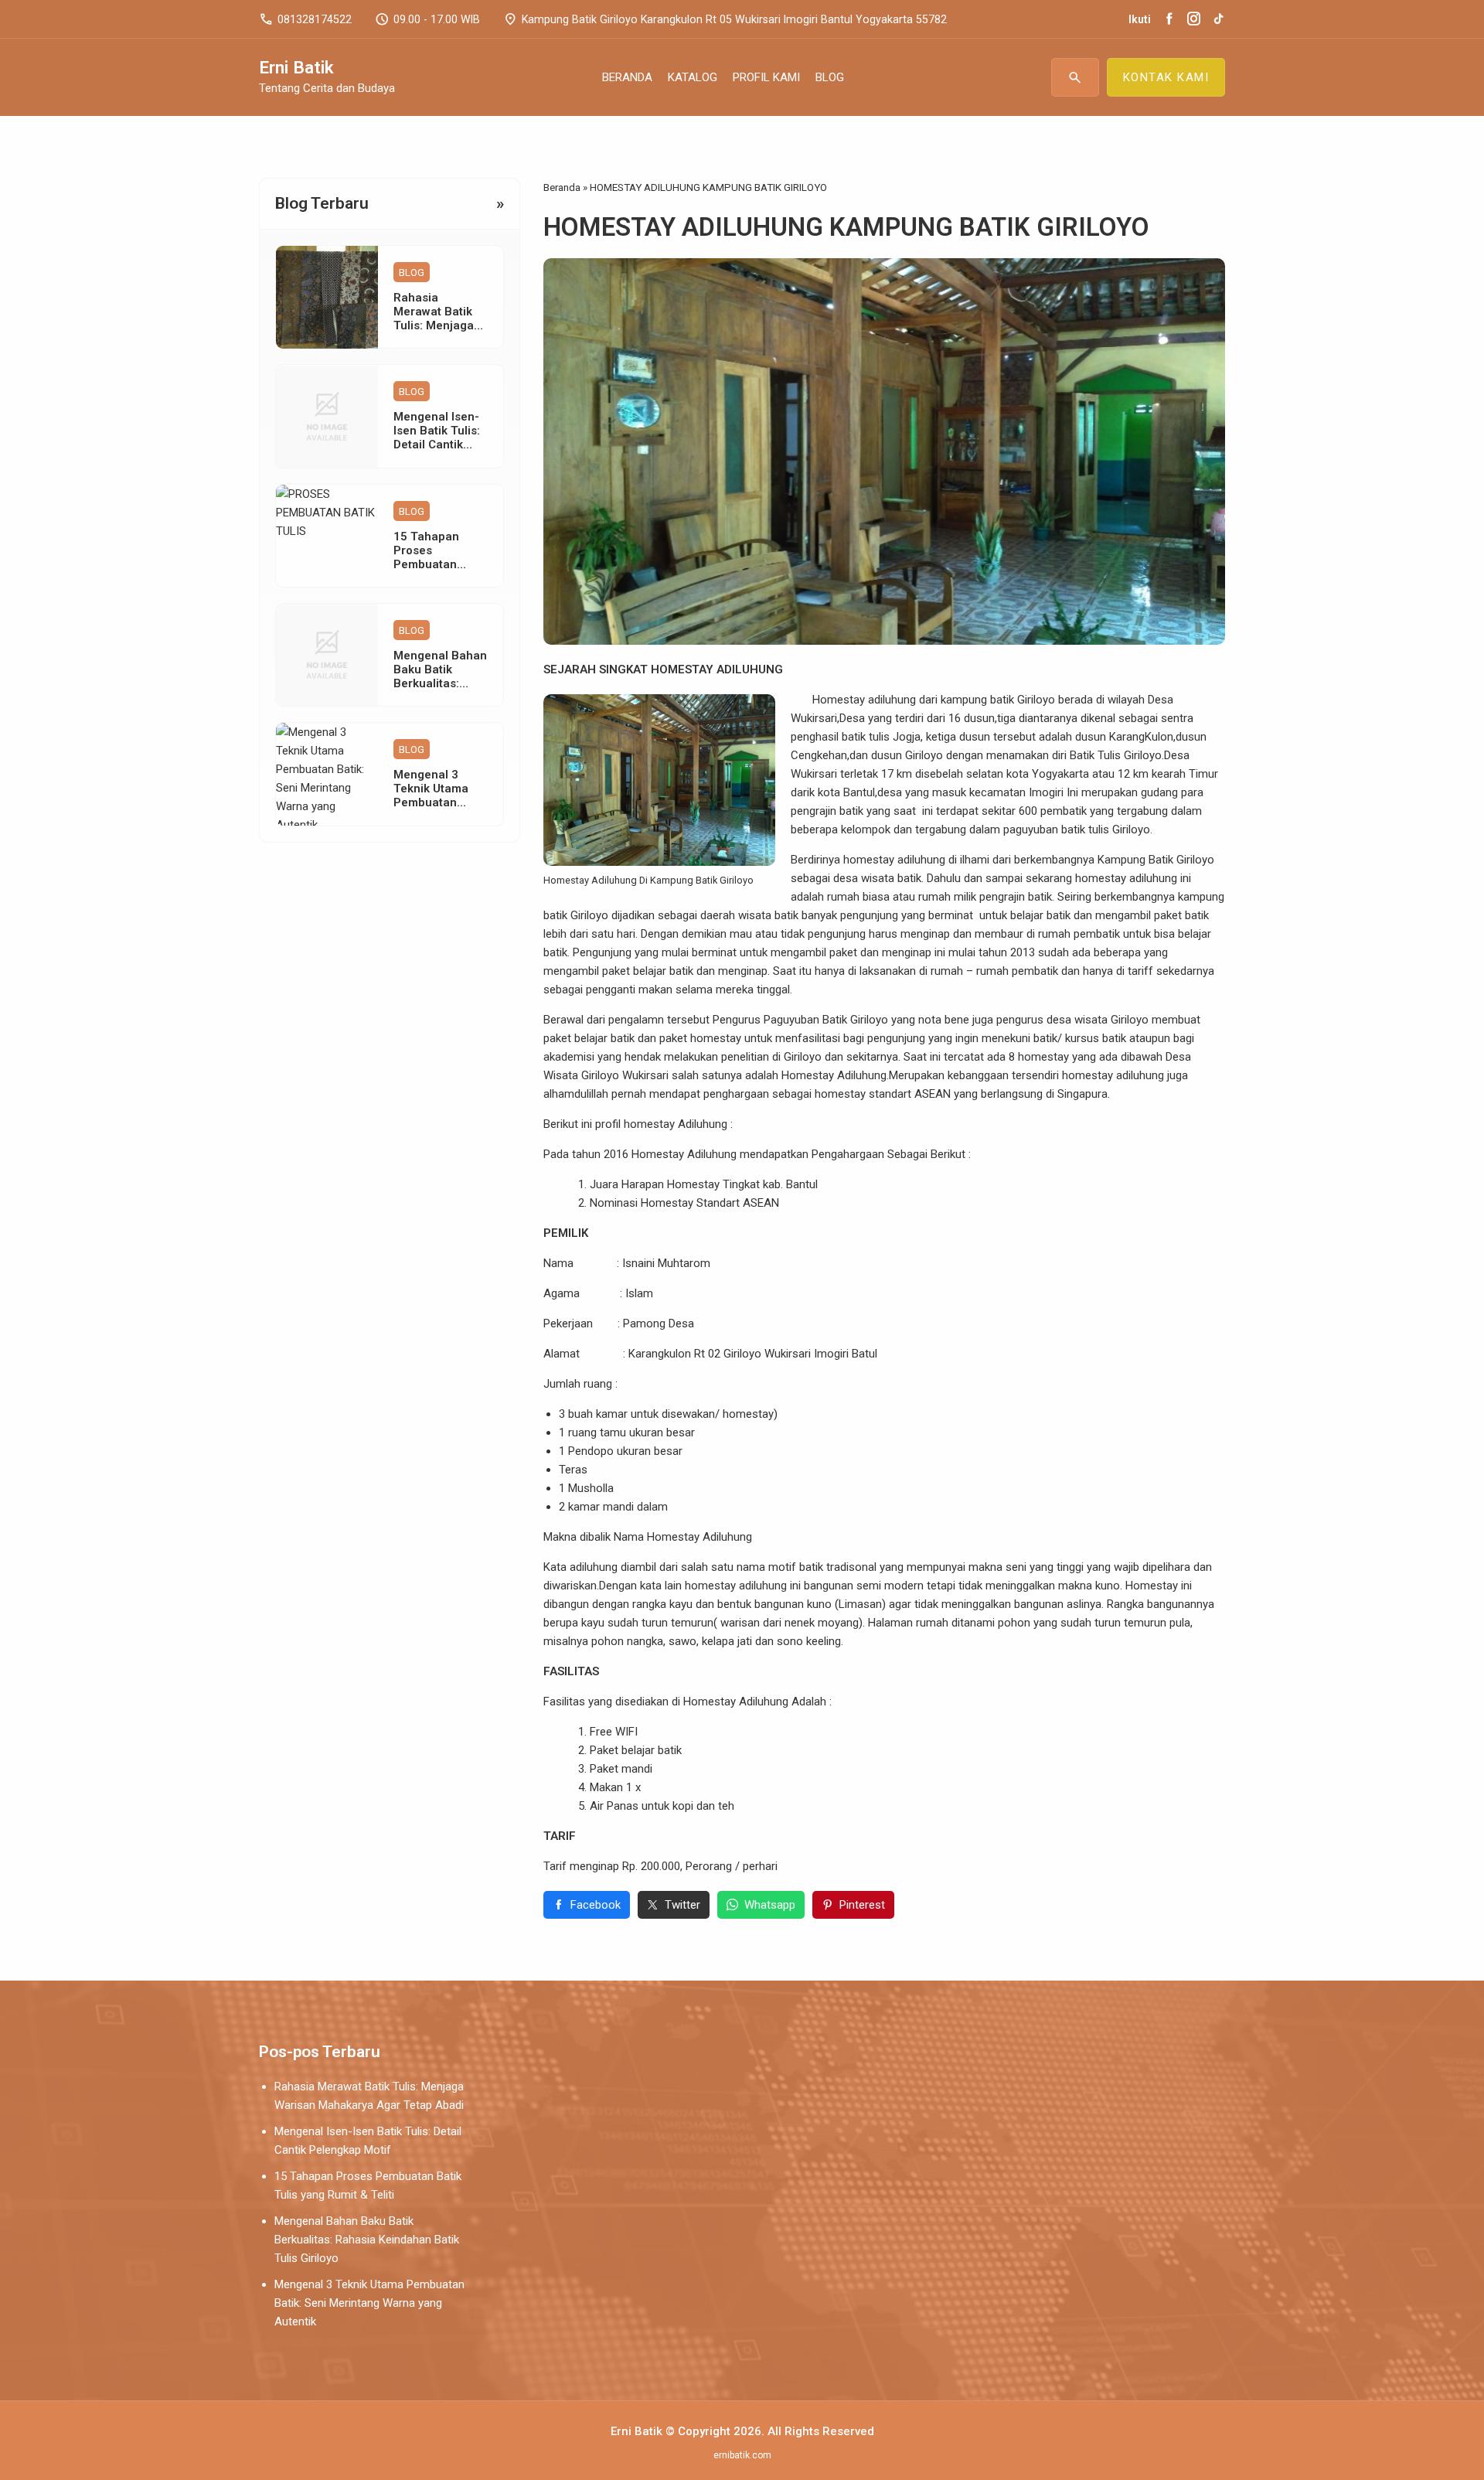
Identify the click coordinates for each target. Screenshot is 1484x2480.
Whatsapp (770, 1905)
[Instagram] (1194, 19)
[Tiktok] (1219, 19)
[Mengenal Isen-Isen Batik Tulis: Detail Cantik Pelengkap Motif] (327, 417)
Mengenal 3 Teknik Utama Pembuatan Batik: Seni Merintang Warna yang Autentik (369, 2303)
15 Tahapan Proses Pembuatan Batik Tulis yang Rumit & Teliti (437, 564)
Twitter (682, 1905)
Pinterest (862, 1905)
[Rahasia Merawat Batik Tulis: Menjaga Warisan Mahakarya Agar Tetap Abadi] (327, 297)
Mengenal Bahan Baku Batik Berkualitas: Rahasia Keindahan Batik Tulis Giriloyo (367, 2240)
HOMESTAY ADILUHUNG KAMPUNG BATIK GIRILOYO (846, 227)
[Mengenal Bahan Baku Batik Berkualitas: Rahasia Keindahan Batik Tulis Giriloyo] (327, 655)
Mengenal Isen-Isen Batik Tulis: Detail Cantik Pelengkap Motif (438, 438)
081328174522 (305, 19)
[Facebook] (1169, 19)
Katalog (693, 77)
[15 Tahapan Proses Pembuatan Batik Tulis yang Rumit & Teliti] (327, 536)
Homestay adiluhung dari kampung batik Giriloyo (923, 700)
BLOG (830, 77)
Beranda (627, 77)
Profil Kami (766, 77)
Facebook (596, 1905)
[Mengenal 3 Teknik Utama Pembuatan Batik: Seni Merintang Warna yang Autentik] (327, 774)
